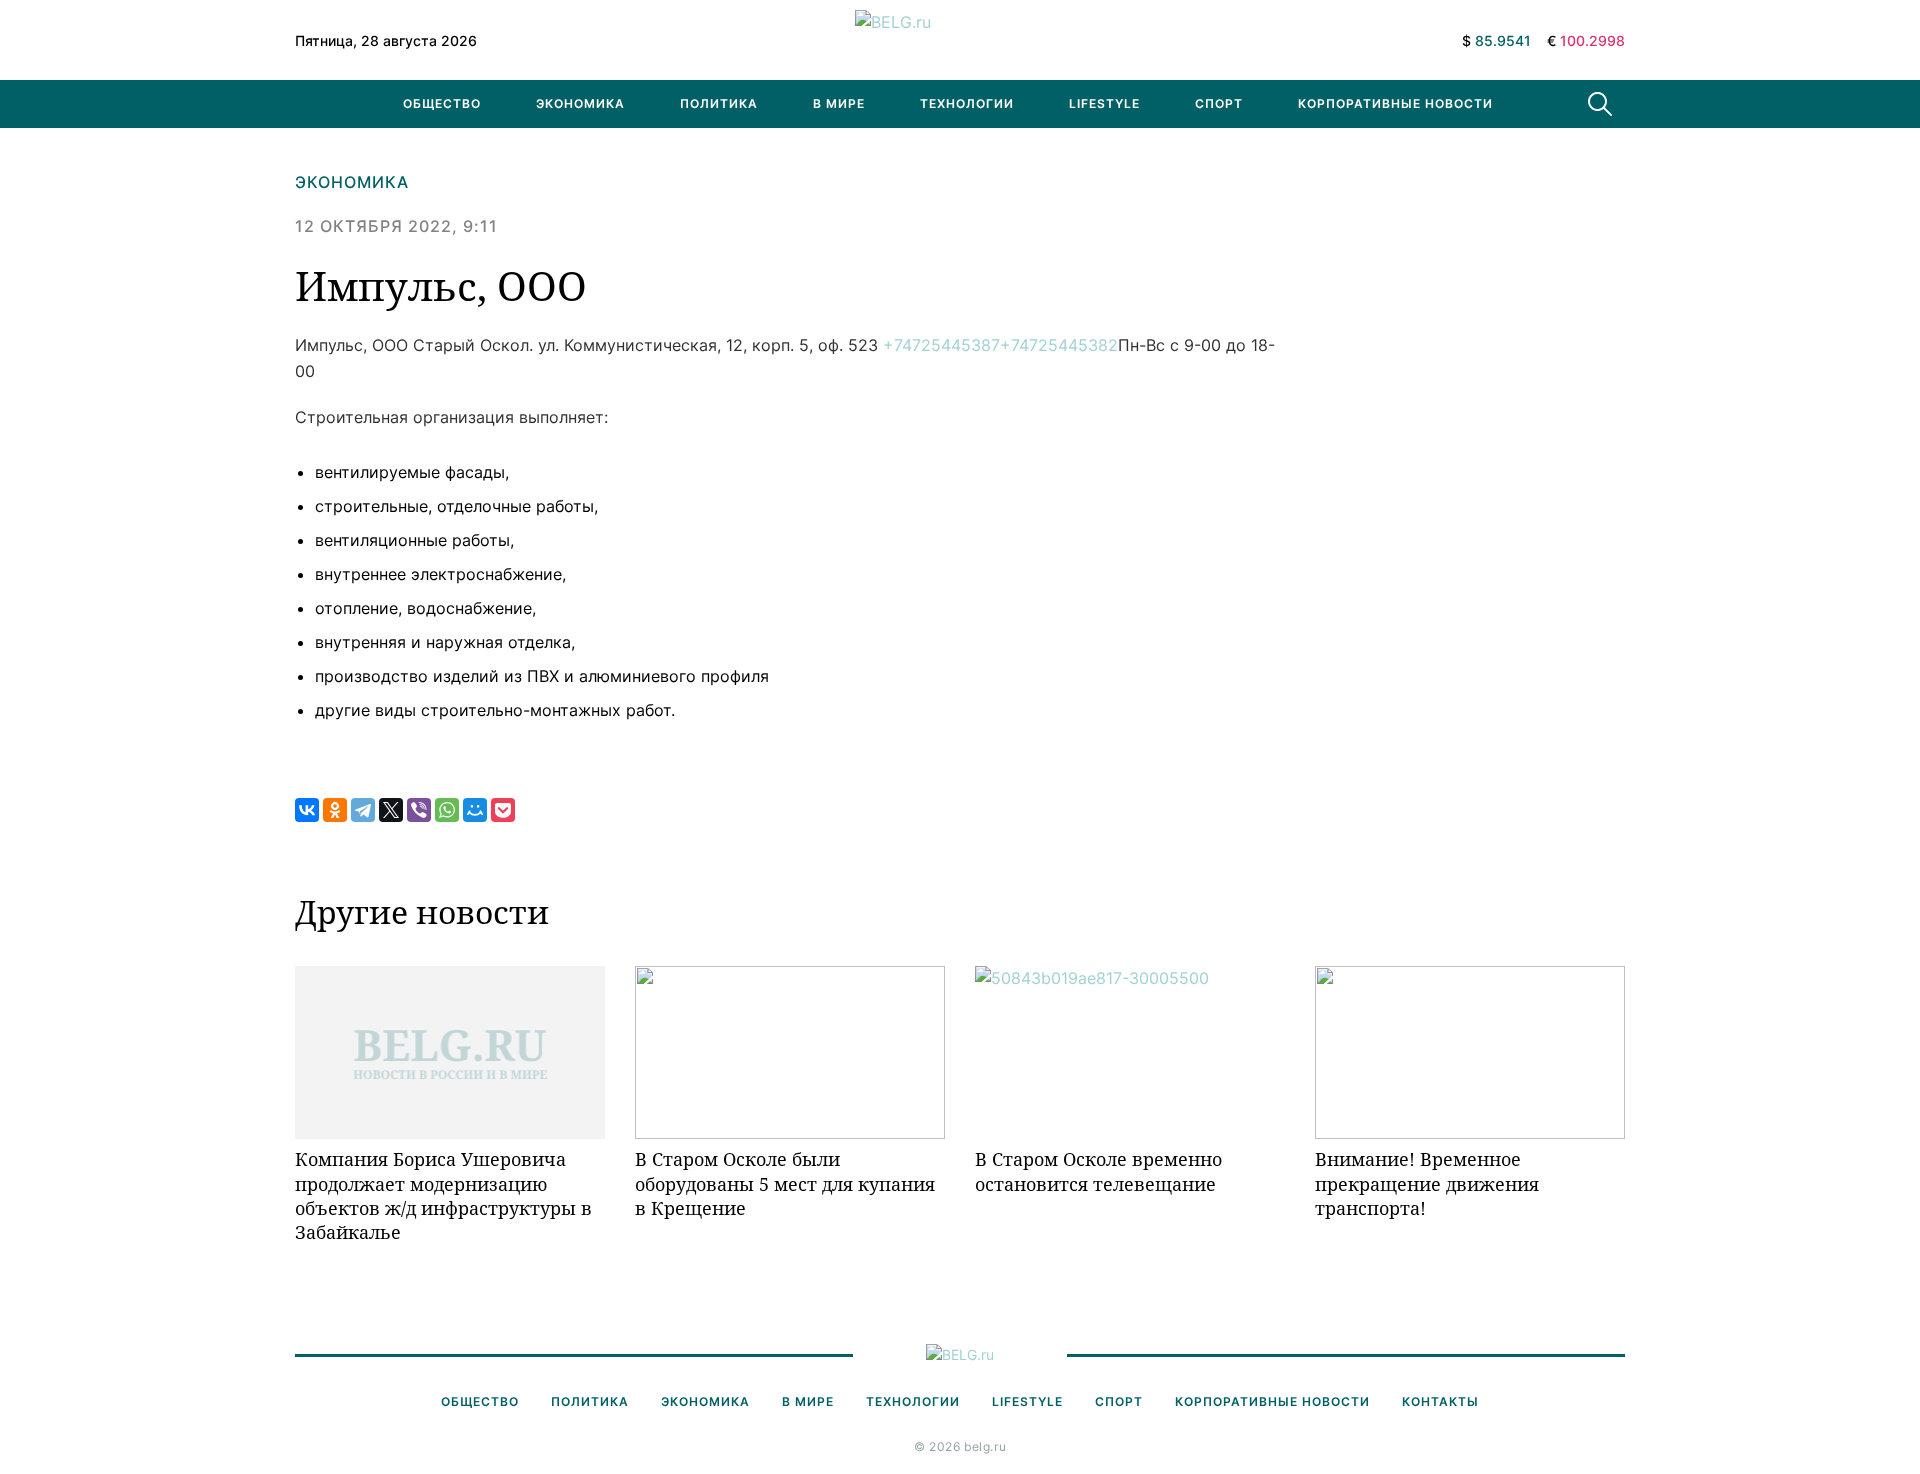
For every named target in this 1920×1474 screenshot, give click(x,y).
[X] (391, 810)
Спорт (1219, 103)
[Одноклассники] (335, 810)
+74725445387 (941, 345)
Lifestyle (1104, 103)
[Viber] (419, 810)
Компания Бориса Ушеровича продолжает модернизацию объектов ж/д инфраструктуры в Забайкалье (443, 1195)
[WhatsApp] (447, 810)
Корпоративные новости (1395, 103)
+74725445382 (1059, 345)
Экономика (580, 103)
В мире (839, 103)
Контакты (1440, 1401)
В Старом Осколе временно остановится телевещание (1098, 1171)
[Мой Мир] (475, 810)
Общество (442, 103)
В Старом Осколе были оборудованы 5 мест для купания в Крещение (785, 1183)
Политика (719, 103)
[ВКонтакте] (307, 810)
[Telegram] (363, 810)
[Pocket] (503, 810)
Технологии (967, 103)
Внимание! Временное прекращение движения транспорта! (1427, 1183)
